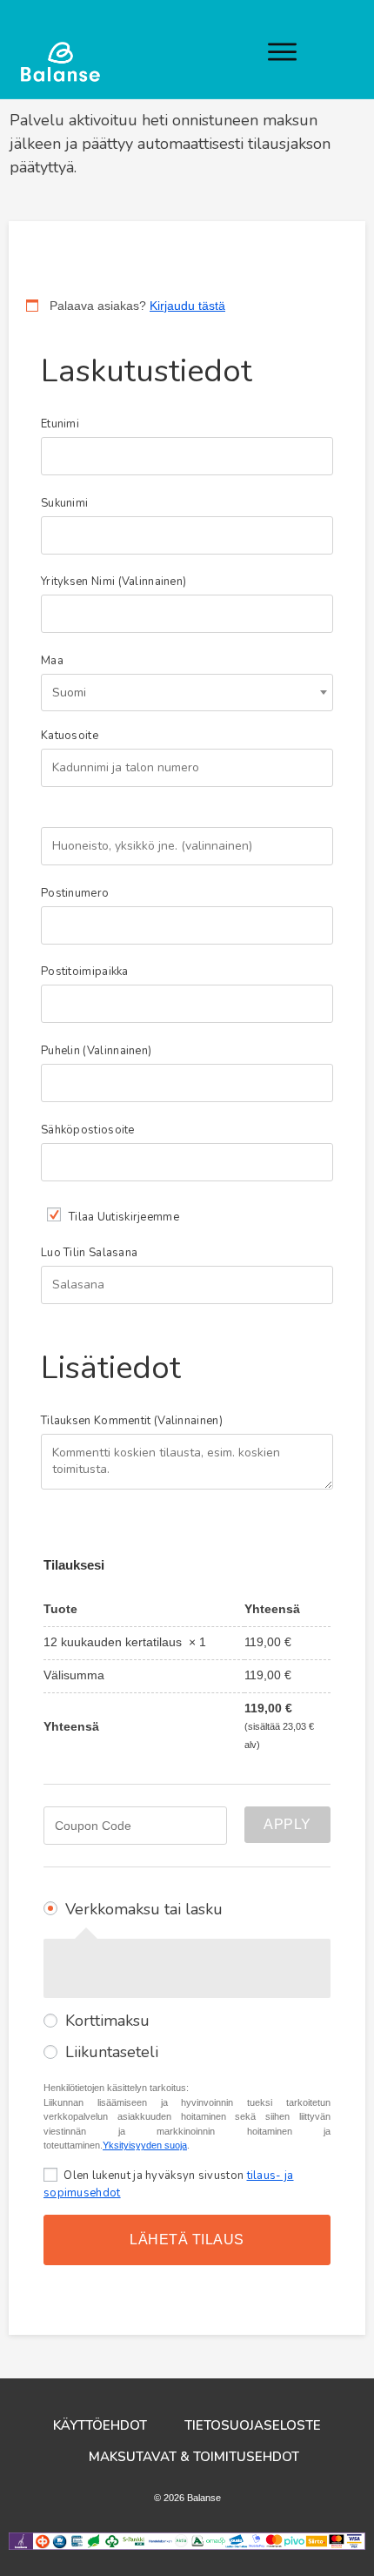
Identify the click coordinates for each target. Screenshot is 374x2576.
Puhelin (96, 1051)
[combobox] (187, 693)
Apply (287, 1824)
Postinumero (79, 894)
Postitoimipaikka (89, 972)
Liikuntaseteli (112, 2052)
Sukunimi (69, 504)
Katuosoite (74, 736)
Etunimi (64, 424)
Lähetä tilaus (187, 2240)
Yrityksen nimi (114, 582)
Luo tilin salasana (93, 1253)
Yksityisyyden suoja (145, 2145)
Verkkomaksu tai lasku (144, 1909)
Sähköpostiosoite (92, 1130)
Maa (57, 661)
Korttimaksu (107, 2021)
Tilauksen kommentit (132, 1421)
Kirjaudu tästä (187, 306)
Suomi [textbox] (69, 693)
